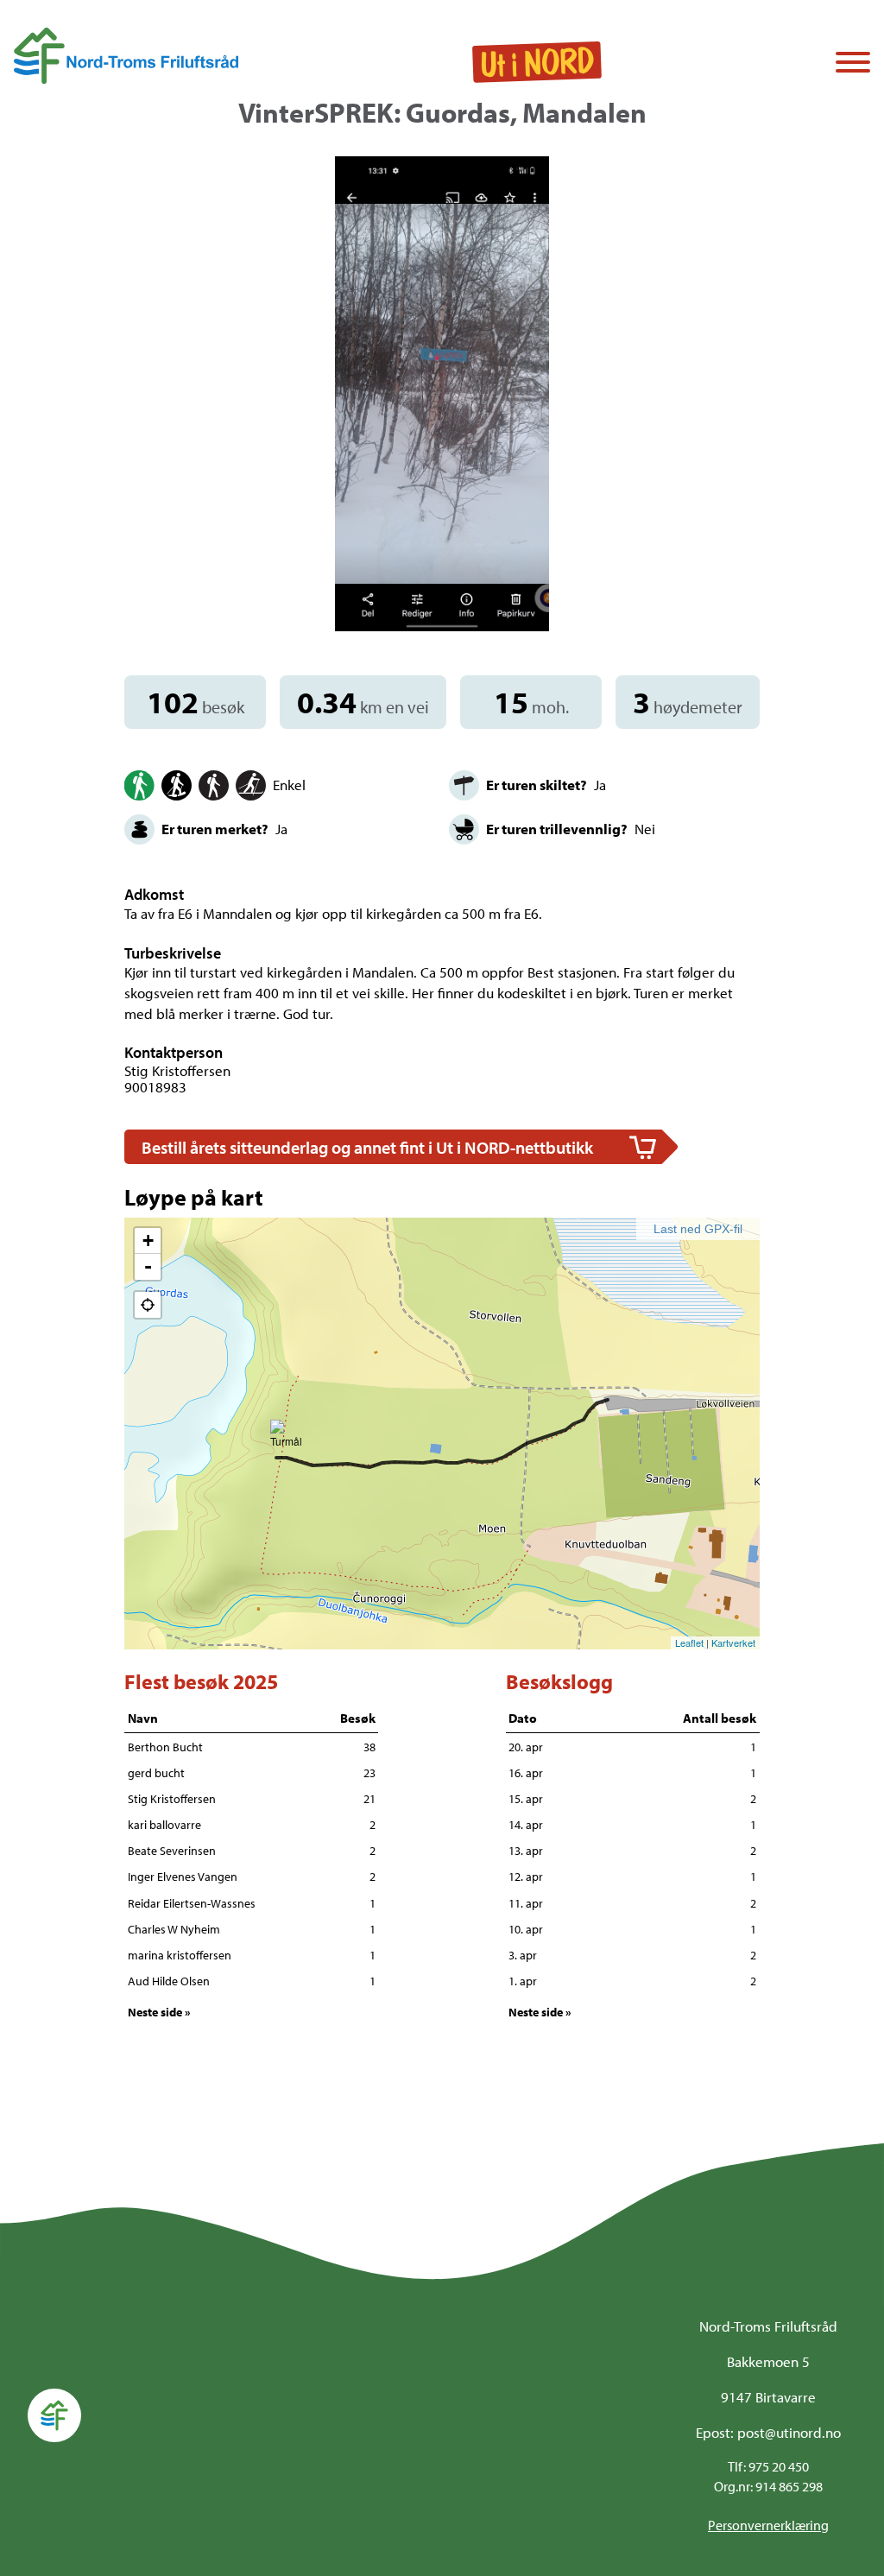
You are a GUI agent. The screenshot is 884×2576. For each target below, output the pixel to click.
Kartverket (733, 1642)
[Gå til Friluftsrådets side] (126, 56)
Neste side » (159, 2012)
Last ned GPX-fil (698, 1229)
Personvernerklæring (768, 2525)
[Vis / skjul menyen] (853, 64)
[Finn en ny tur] (537, 63)
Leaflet (689, 1642)
